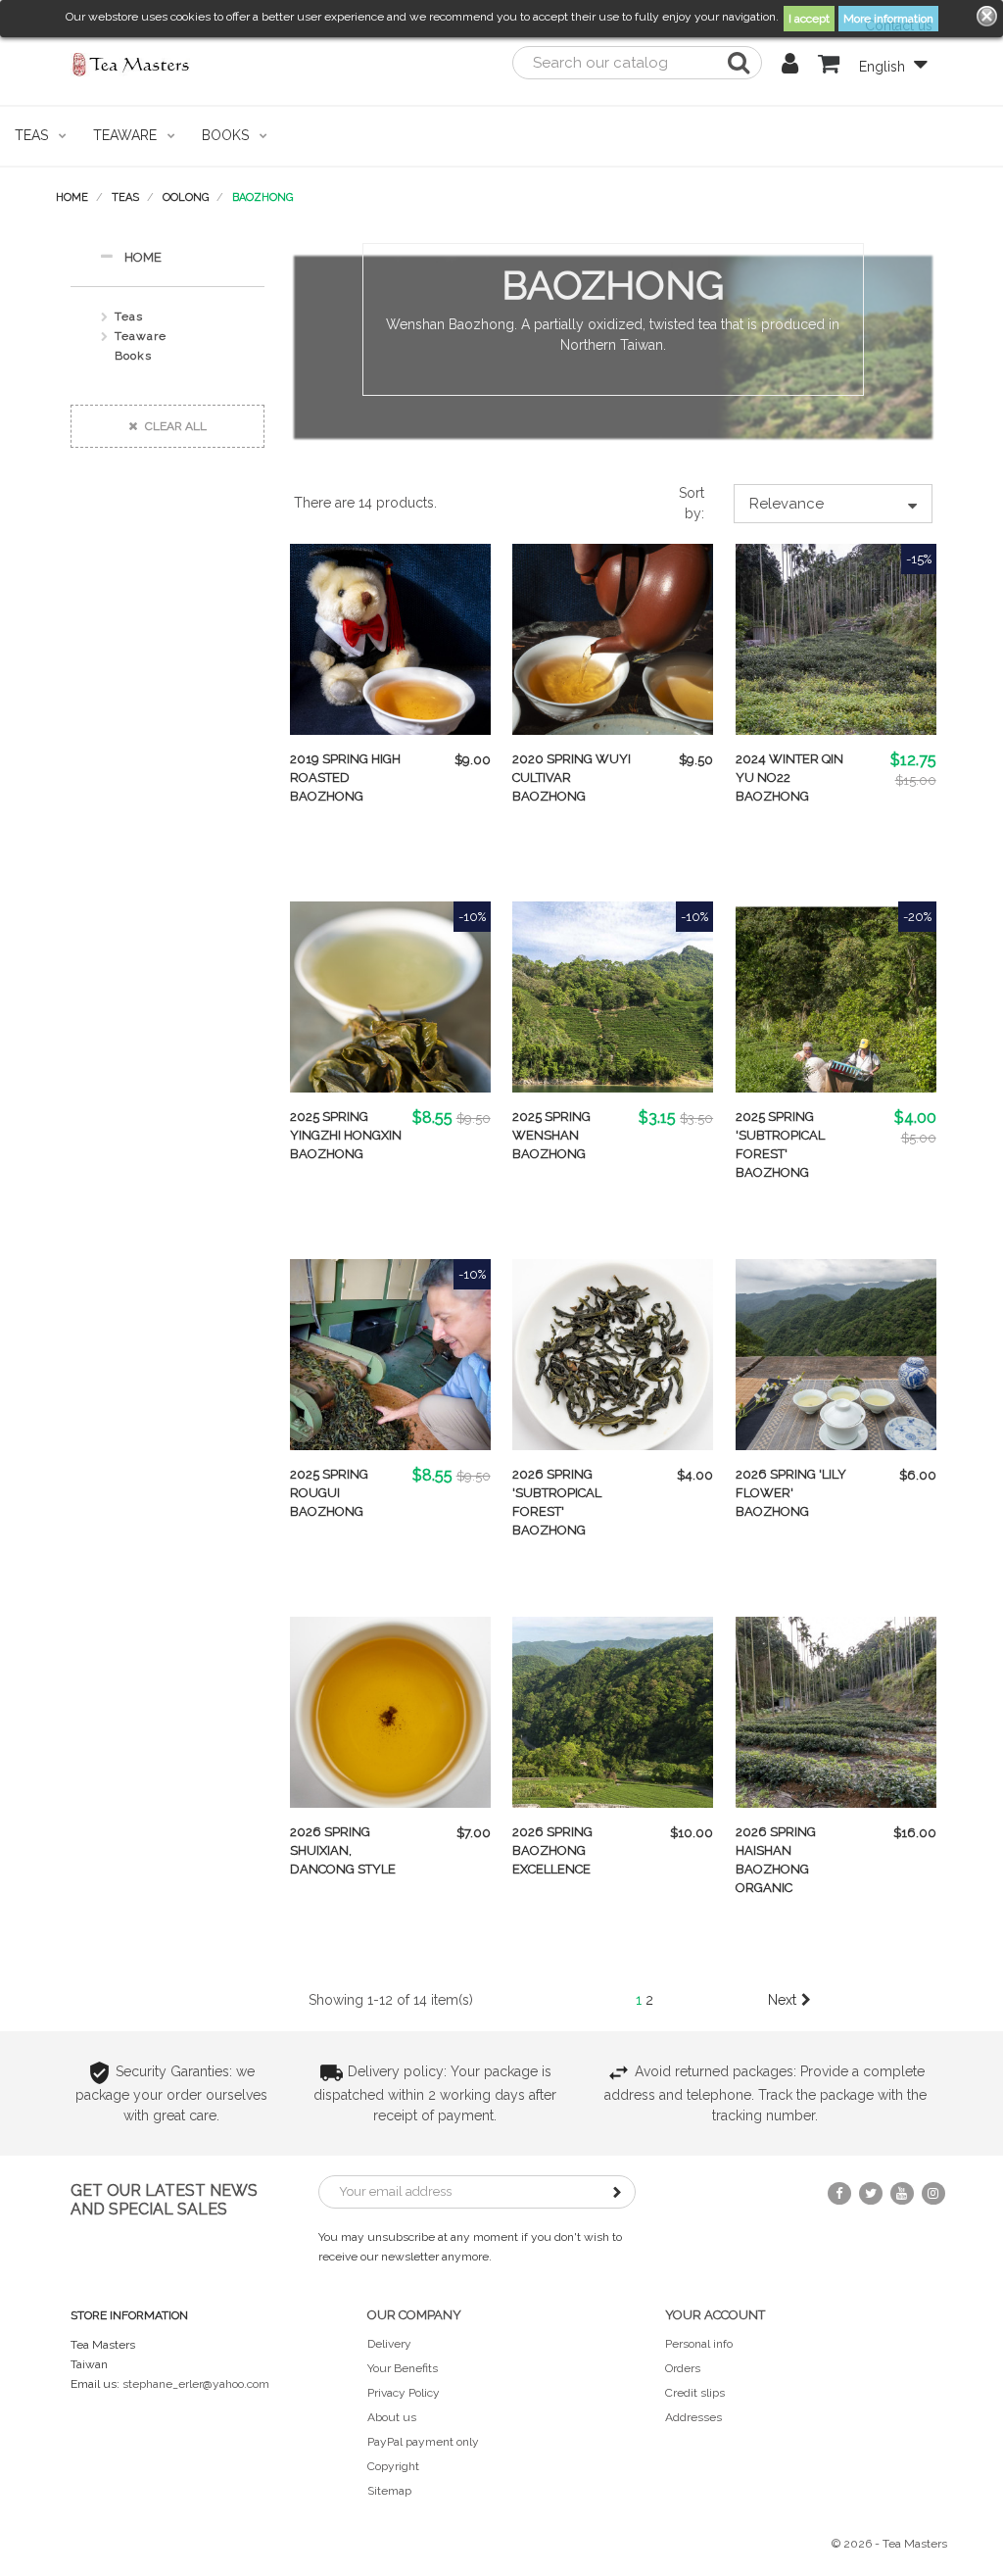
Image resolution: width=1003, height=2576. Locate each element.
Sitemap (389, 2491)
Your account (715, 2315)
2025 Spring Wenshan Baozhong (551, 1135)
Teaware (141, 336)
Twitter (871, 2193)
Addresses (693, 2417)
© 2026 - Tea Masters (889, 2544)
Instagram (933, 2193)
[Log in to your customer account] (790, 67)
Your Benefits (403, 2368)
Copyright (393, 2466)
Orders (683, 2368)
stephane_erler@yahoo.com (196, 2384)
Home (143, 257)
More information (888, 19)
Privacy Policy (404, 2393)
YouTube (902, 2193)
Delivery (389, 2344)
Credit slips (695, 2393)
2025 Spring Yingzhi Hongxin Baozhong (346, 1135)
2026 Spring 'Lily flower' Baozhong (791, 1493)
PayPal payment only (423, 2442)
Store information (129, 2315)
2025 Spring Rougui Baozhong (329, 1493)
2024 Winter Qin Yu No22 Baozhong (789, 778)
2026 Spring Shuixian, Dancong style (343, 1850)
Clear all (174, 426)
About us (392, 2417)
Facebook (839, 2193)
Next (782, 2000)
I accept (809, 19)
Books (133, 356)
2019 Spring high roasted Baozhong (345, 778)
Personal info (699, 2344)
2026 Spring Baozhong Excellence (552, 1850)
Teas (129, 316)
